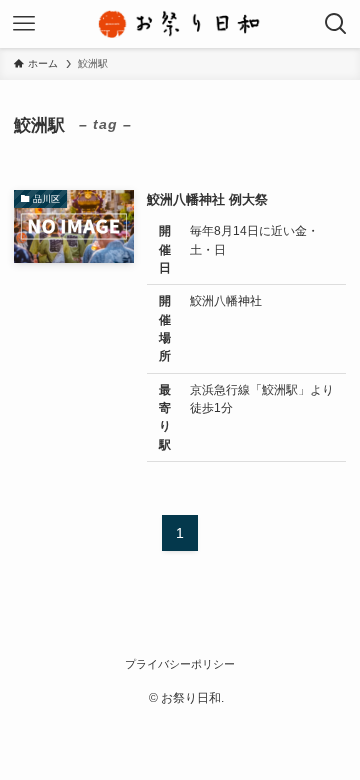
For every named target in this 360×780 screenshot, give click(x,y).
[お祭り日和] (180, 24)
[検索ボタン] (336, 24)
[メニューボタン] (24, 24)
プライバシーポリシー (180, 664)
